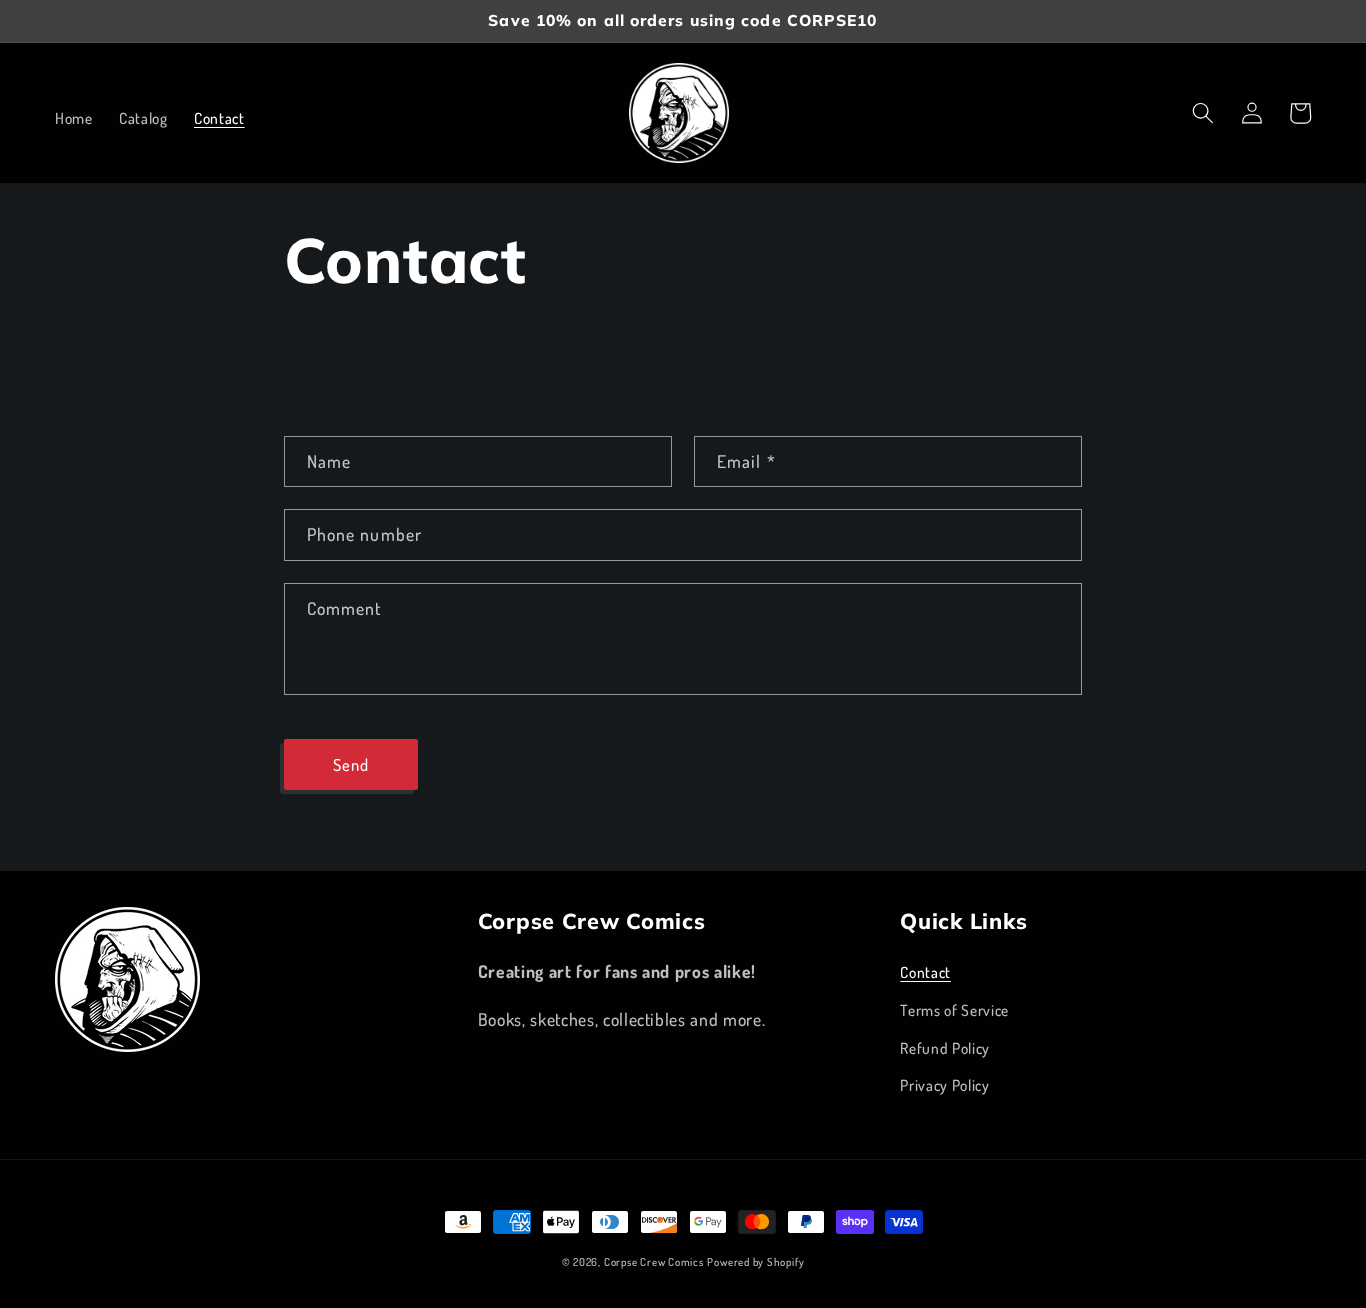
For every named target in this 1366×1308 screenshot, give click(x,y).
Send (351, 764)
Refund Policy (945, 1048)
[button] (1203, 113)
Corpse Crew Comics (654, 1262)
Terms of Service (954, 1010)
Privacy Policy (944, 1085)
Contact (925, 972)
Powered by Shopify (755, 1262)
